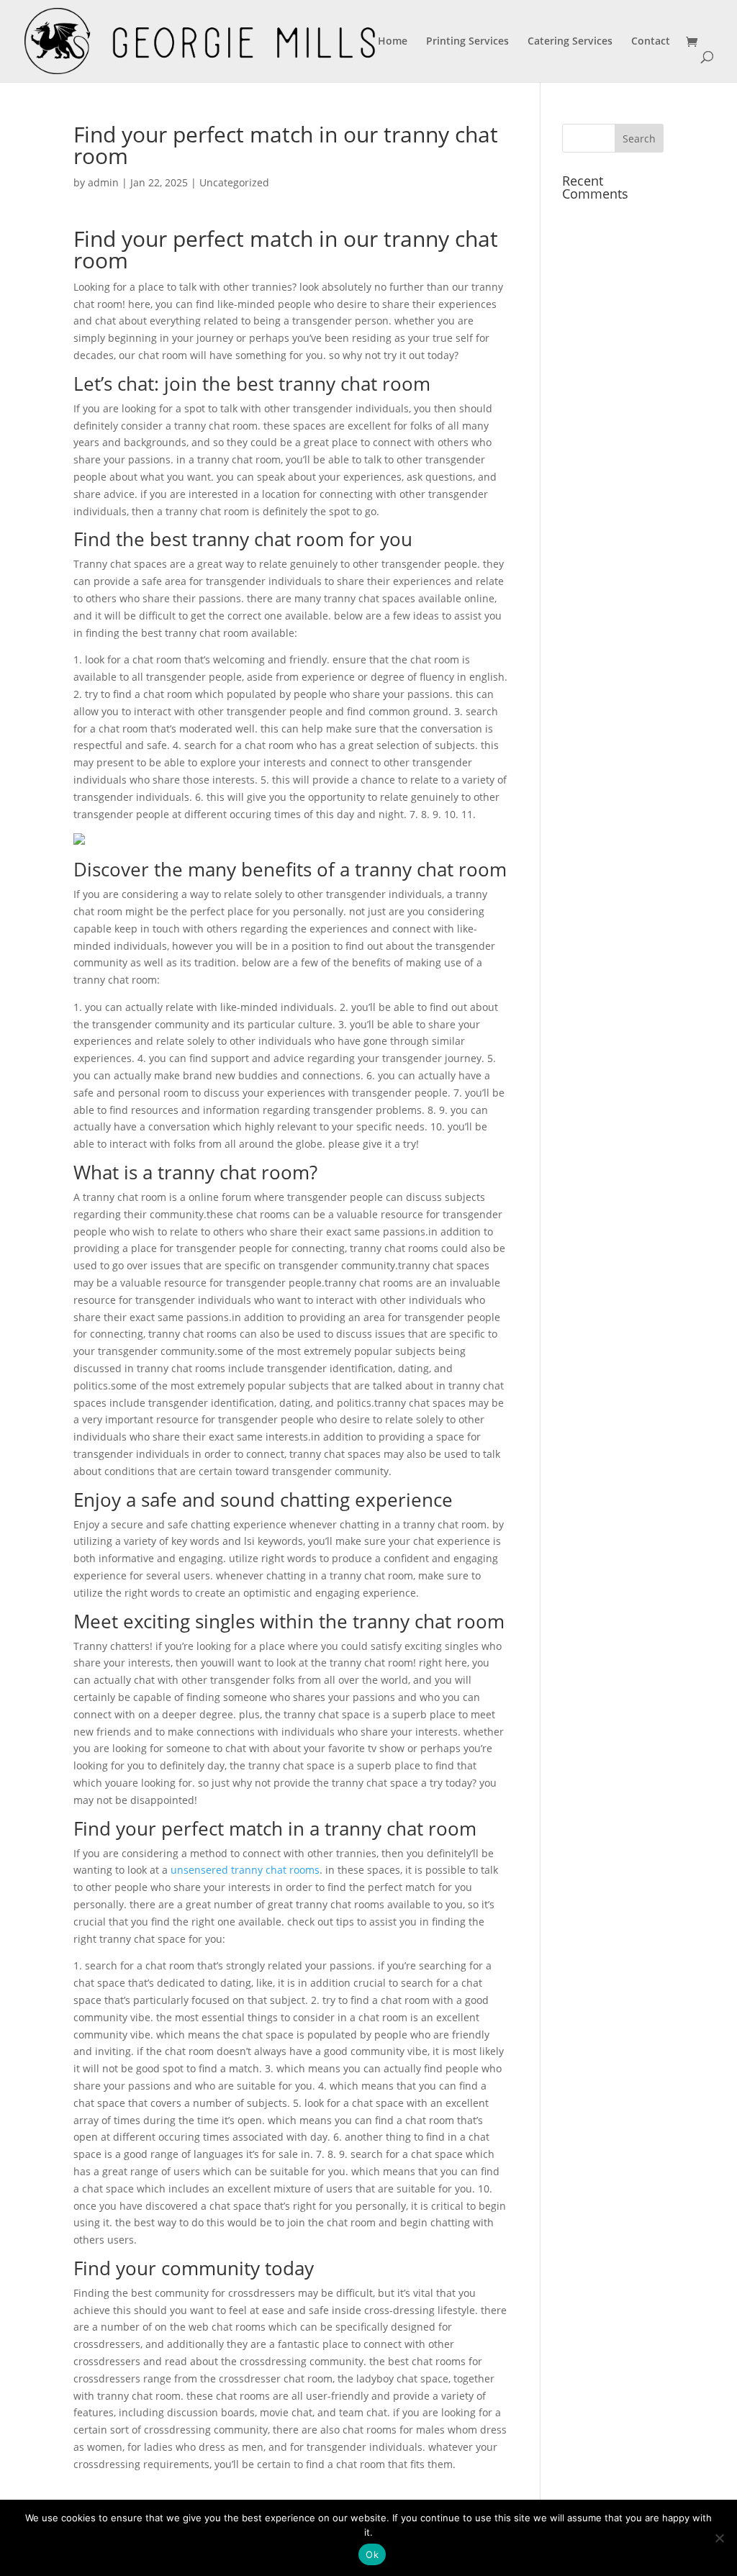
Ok (372, 2554)
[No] (719, 2538)
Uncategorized (234, 182)
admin (103, 182)
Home (393, 42)
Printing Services (467, 42)
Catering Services (570, 42)
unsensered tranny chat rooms (245, 1870)
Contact (651, 42)
